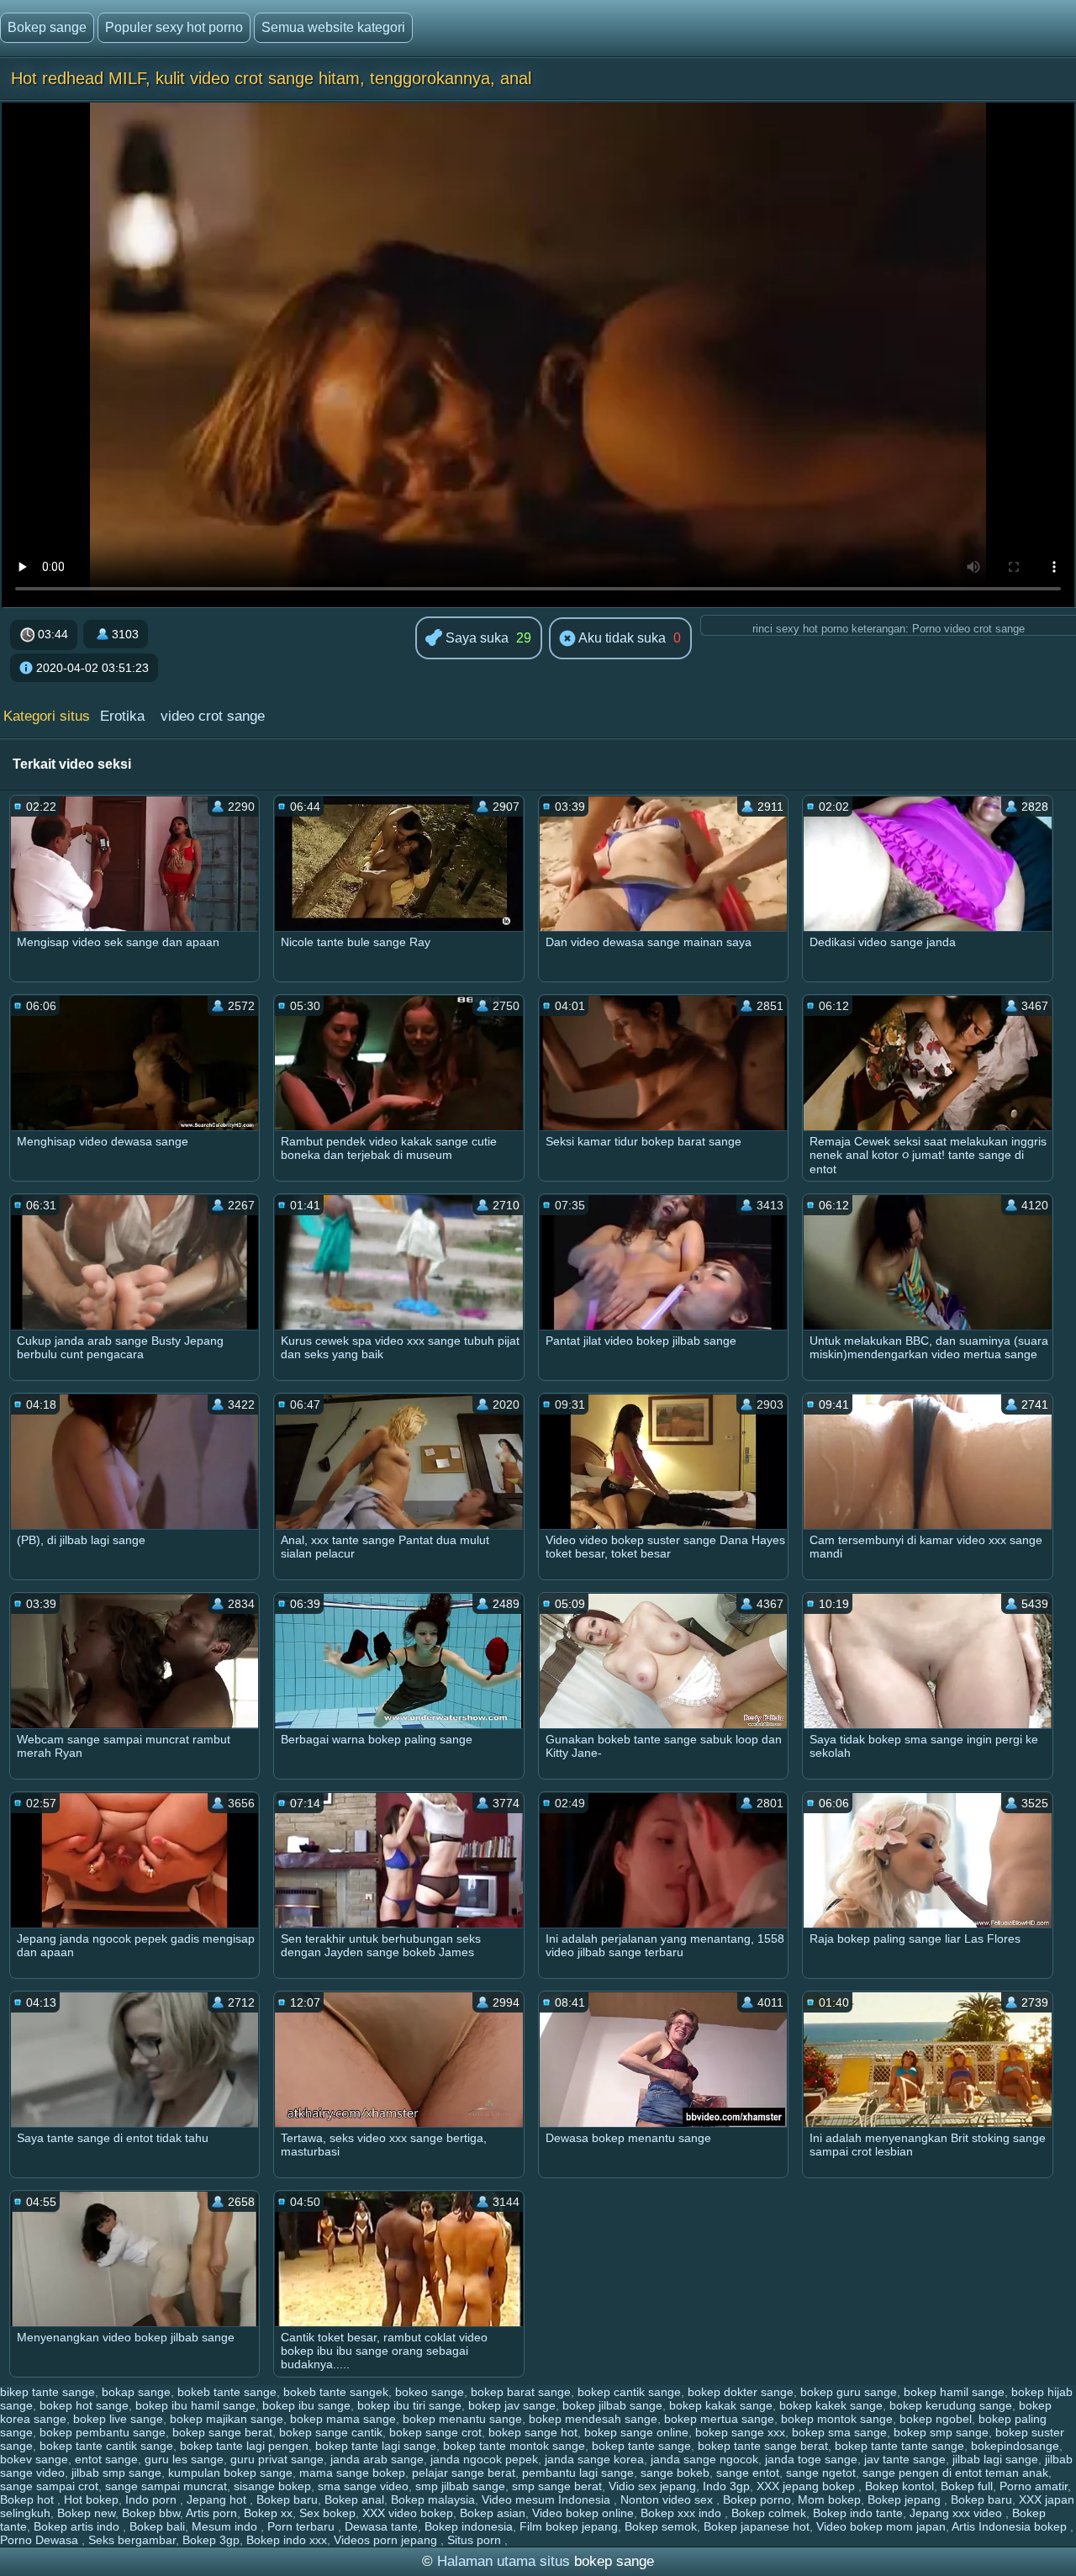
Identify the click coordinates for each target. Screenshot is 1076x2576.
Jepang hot (218, 2499)
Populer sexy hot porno (174, 27)
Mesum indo (226, 2526)
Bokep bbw (151, 2513)
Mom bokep (829, 2499)
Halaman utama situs (504, 2561)
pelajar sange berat (464, 2473)
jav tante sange (905, 2459)
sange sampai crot (49, 2486)
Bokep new (86, 2513)
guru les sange (184, 2459)
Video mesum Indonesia (548, 2499)
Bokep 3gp (211, 2540)
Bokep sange (47, 27)
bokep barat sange (521, 2392)
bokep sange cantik (331, 2432)
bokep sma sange (839, 2432)
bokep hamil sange (954, 2392)
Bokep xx (268, 2513)
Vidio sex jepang (652, 2486)
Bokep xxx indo (683, 2513)
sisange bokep (272, 2486)
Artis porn (211, 2513)
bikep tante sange (47, 2392)
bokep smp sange (941, 2432)
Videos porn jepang (387, 2540)
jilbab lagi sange (995, 2459)
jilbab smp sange (116, 2473)
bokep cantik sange (629, 2392)
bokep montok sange (837, 2419)
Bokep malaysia (433, 2499)
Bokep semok (661, 2526)
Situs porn (476, 2540)
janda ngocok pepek (484, 2459)
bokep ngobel (936, 2419)
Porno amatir (1034, 2486)
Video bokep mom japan (881, 2526)
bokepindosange (1015, 2446)
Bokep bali (157, 2526)
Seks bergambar (132, 2540)
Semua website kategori (333, 27)
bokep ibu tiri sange (409, 2405)
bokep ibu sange (306, 2405)
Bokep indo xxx (287, 2540)
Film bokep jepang (569, 2526)
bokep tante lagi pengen (244, 2446)
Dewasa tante (381, 2526)
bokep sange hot (533, 2432)
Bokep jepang (906, 2499)
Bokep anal (354, 2499)
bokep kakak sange (721, 2405)
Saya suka (475, 638)
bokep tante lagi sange (376, 2446)
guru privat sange (277, 2459)
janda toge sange (811, 2459)
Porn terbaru (303, 2526)
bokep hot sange (84, 2405)
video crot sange (213, 716)
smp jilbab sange (460, 2486)
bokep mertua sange (719, 2419)
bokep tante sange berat (763, 2446)
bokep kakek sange (831, 2405)
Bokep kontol (899, 2486)
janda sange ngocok (704, 2459)
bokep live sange (118, 2419)
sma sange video (363, 2486)
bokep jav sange (512, 2405)
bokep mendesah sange (593, 2419)
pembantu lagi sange (578, 2473)
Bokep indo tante (858, 2513)
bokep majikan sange (227, 2419)
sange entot (748, 2473)
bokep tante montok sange (514, 2446)
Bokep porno (757, 2499)
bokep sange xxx (740, 2432)
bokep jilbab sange (612, 2405)
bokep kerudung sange (951, 2405)
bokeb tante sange (227, 2392)
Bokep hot (29, 2499)
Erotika (122, 716)
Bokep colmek (769, 2513)
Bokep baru (287, 2499)
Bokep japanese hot (757, 2526)
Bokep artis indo (78, 2526)
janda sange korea (594, 2459)
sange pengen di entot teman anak (955, 2473)
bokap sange (136, 2392)
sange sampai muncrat (166, 2486)
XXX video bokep (408, 2513)
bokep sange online (636, 2432)
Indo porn (153, 2499)
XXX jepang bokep (807, 2486)
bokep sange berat (222, 2432)
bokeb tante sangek (336, 2392)
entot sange (106, 2459)
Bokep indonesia (469, 2526)
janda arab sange (377, 2459)
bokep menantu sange (462, 2419)
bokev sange (34, 2459)
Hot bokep (91, 2499)
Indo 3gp (726, 2486)
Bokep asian (493, 2513)
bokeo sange (430, 2392)
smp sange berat (557, 2486)
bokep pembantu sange (103, 2432)
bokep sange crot (435, 2432)
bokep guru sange (849, 2392)
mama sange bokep (352, 2473)
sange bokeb (675, 2473)
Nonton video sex (668, 2499)
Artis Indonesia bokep (1011, 2526)
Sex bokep (327, 2513)
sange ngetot (821, 2473)
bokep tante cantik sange (106, 2446)
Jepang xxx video (957, 2513)
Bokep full (967, 2486)
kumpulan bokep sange (230, 2473)
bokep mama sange (343, 2419)
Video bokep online (583, 2513)
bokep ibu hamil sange (195, 2405)
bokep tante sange (641, 2446)
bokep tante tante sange (899, 2446)
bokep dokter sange (741, 2392)
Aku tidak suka (621, 638)
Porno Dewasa (41, 2540)
